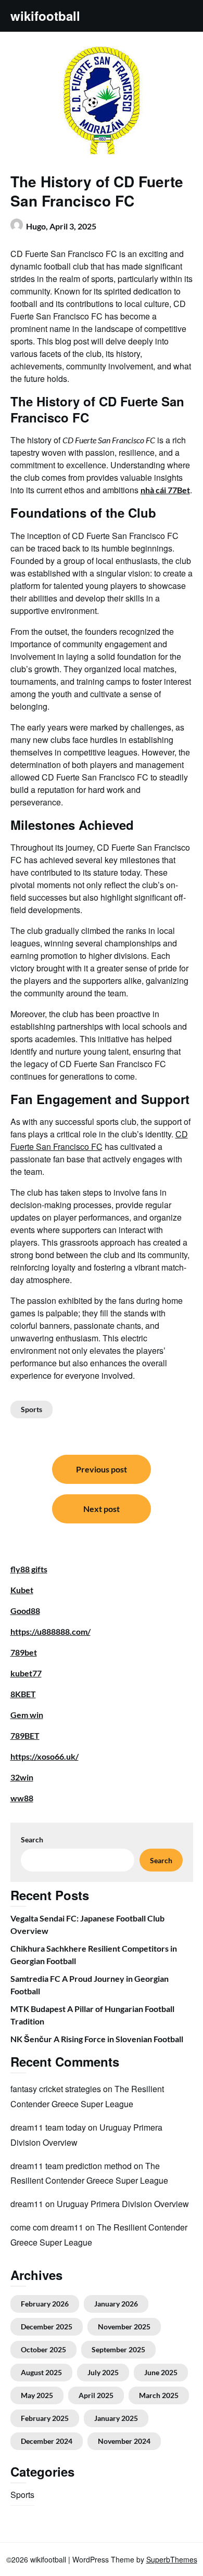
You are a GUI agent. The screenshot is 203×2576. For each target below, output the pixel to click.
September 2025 (118, 2349)
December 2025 (47, 2327)
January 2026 (116, 2304)
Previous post (102, 1469)
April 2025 (96, 2395)
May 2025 (37, 2395)
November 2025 (124, 2327)
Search (32, 1840)
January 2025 (116, 2418)
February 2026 (45, 2304)
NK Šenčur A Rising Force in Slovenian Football (97, 2039)
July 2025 (103, 2372)
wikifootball (45, 16)
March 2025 (159, 2395)
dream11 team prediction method (71, 2166)
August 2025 (41, 2372)
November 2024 (124, 2441)
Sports (31, 1409)
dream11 (27, 2204)
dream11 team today (48, 2127)
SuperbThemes (172, 2559)
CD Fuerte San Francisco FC (99, 1140)
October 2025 (43, 2349)
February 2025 (45, 2418)
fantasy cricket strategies (56, 2089)
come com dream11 (47, 2227)
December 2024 (47, 2441)
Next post (102, 1509)
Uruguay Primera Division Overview (123, 2204)
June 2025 (161, 2372)
